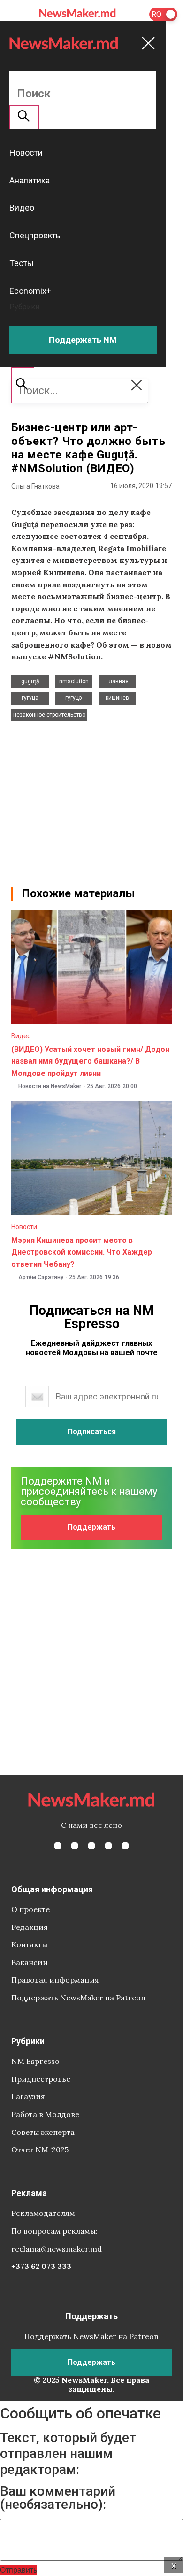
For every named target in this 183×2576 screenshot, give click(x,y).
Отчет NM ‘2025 (40, 2149)
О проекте (30, 1909)
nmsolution (74, 681)
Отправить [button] (19, 2570)
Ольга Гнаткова (35, 486)
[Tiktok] (108, 1846)
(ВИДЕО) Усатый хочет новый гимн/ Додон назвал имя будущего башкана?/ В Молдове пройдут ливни (90, 1061)
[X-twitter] (75, 1846)
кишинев (117, 698)
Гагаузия (28, 2096)
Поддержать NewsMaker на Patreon (78, 1998)
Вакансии (30, 1962)
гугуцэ (74, 698)
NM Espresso (35, 2061)
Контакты (29, 1944)
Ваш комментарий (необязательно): (58, 2498)
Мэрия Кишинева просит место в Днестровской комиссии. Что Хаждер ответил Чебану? (82, 1252)
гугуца (30, 698)
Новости (24, 1227)
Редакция (30, 1927)
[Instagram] (91, 1846)
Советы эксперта (43, 2132)
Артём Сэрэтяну (41, 1277)
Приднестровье (41, 2079)
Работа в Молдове (45, 2114)
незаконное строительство (49, 715)
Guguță (30, 681)
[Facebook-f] (58, 1846)
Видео (21, 1036)
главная (118, 681)
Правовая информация (55, 1980)
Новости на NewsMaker (50, 1086)
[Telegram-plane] (125, 1846)
